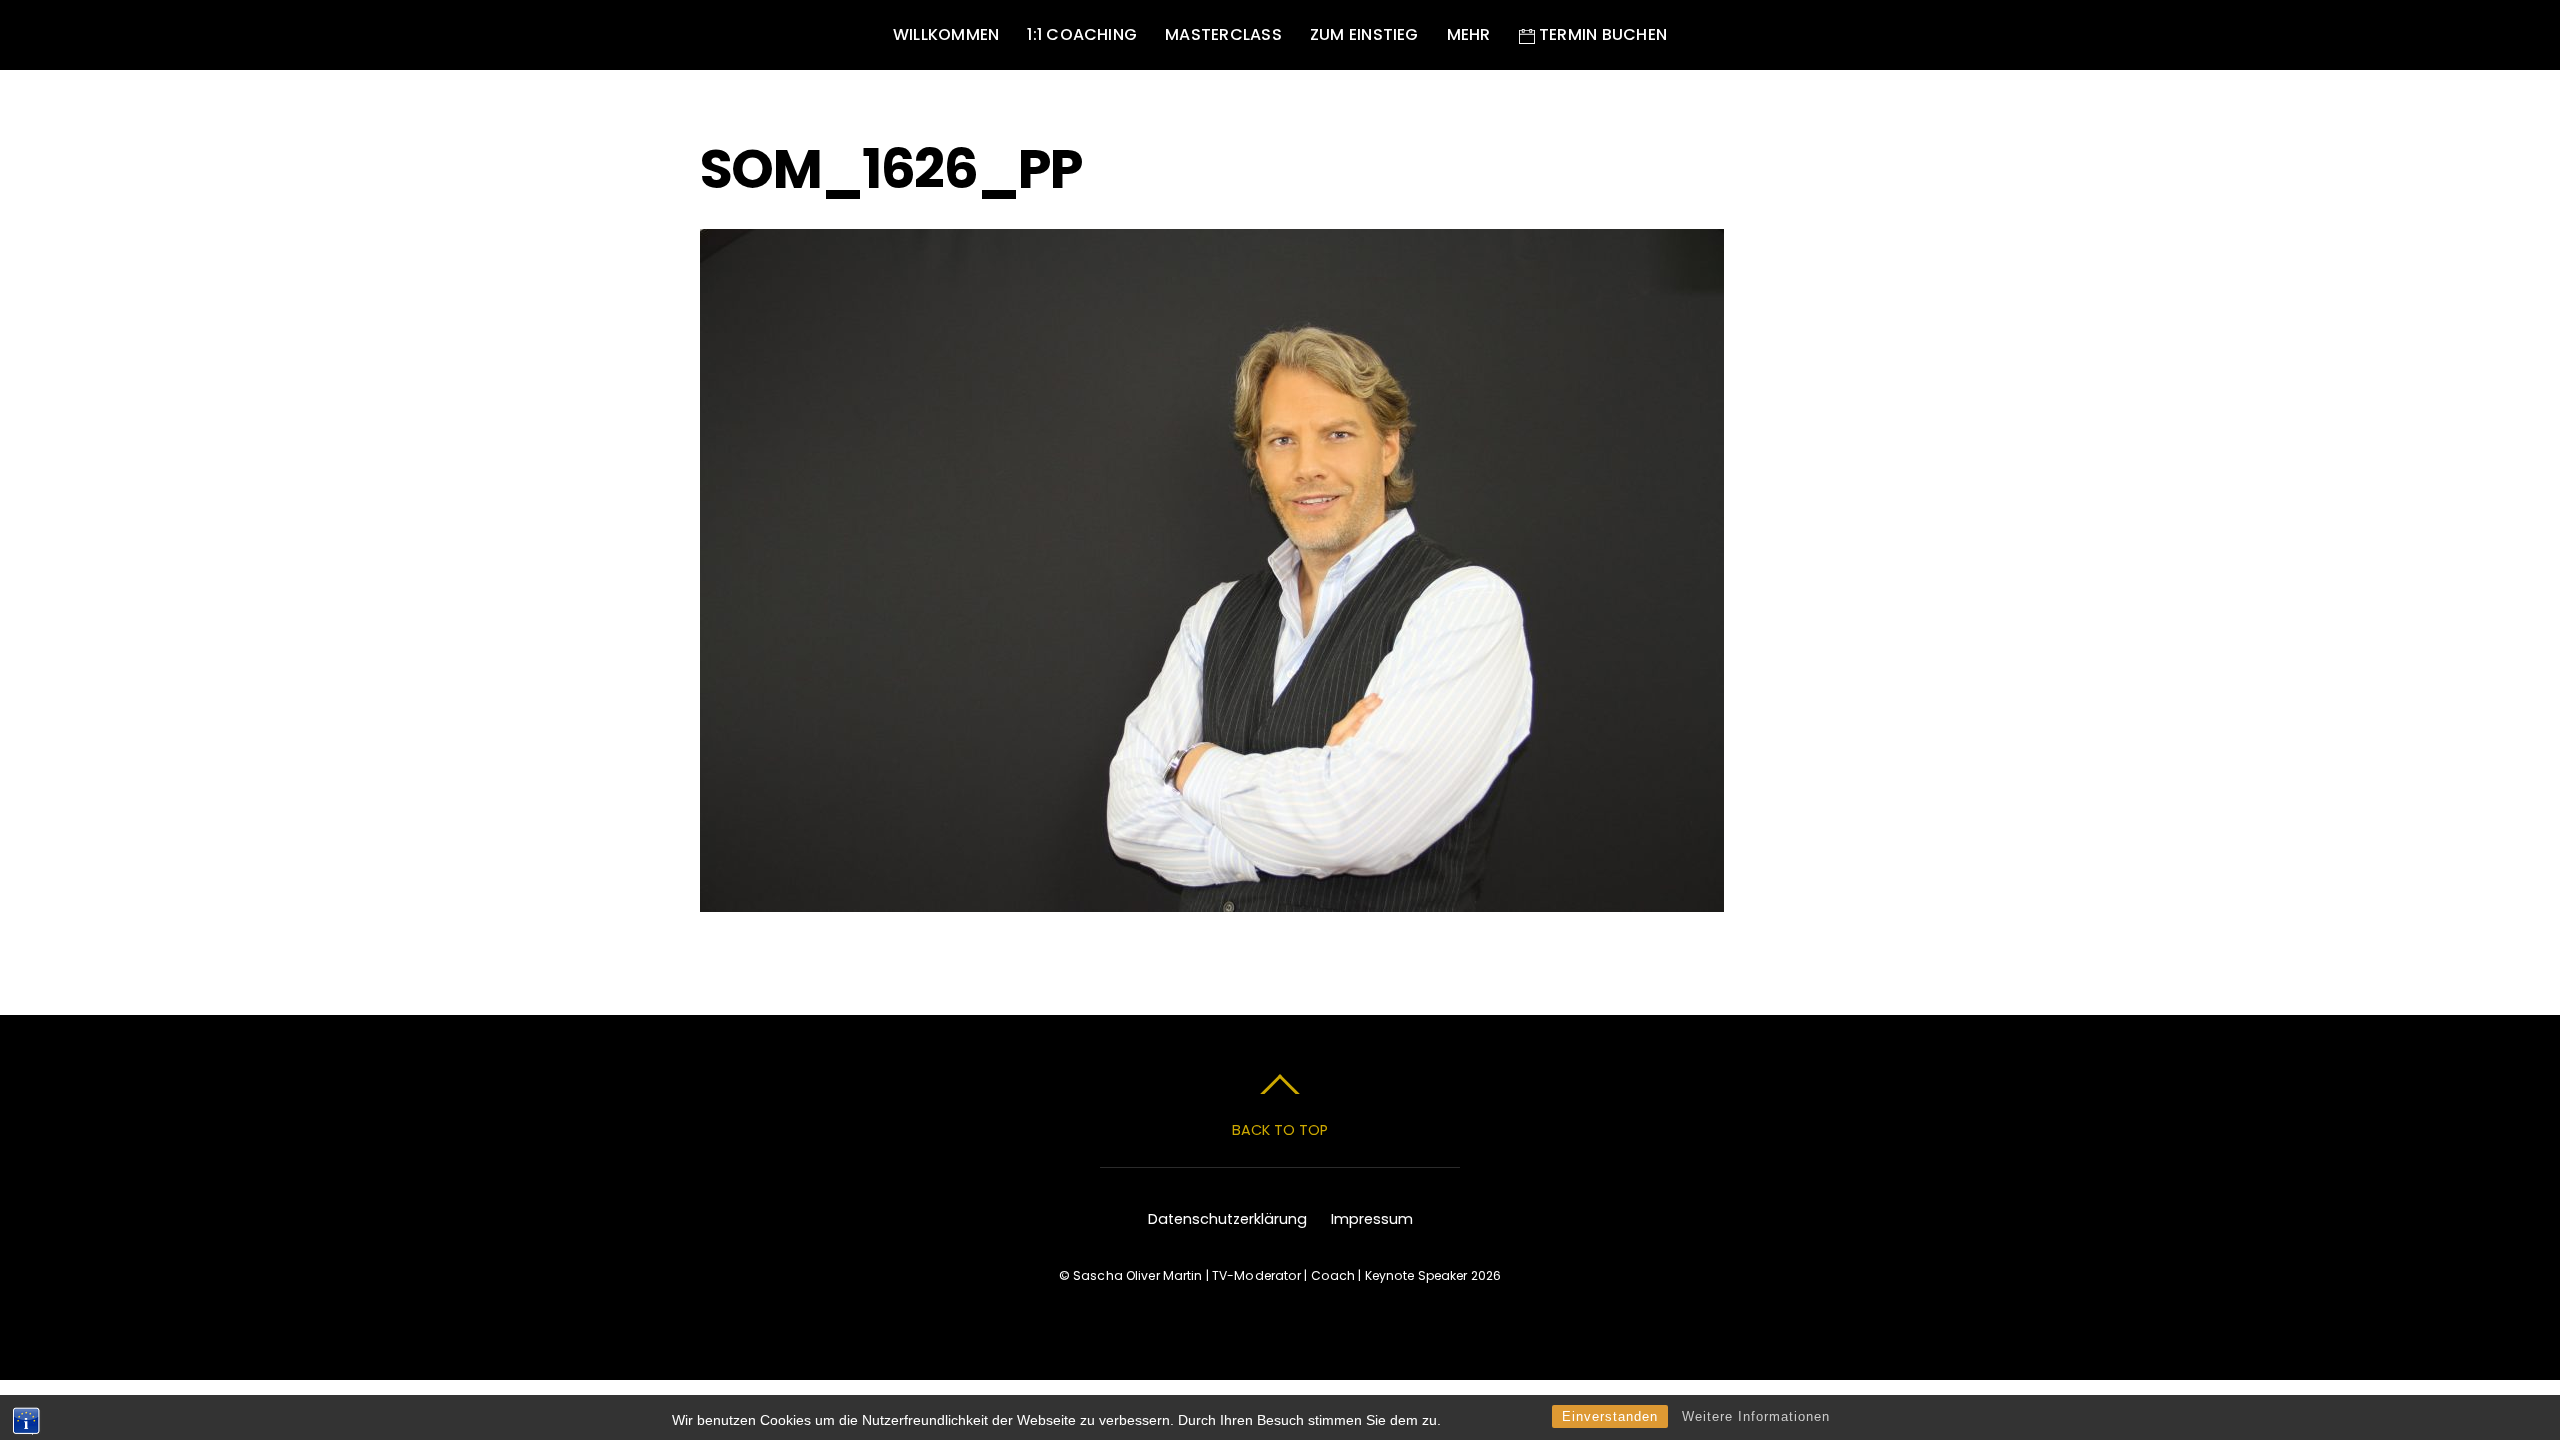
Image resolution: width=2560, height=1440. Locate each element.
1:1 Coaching (1082, 34)
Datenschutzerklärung (1227, 1219)
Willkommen (946, 34)
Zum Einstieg (1364, 34)
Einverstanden (1610, 1416)
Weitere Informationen (1756, 1416)
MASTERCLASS (1223, 34)
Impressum (1372, 1219)
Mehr (1469, 34)
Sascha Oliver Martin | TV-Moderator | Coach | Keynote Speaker (1270, 1275)
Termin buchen (1601, 34)
